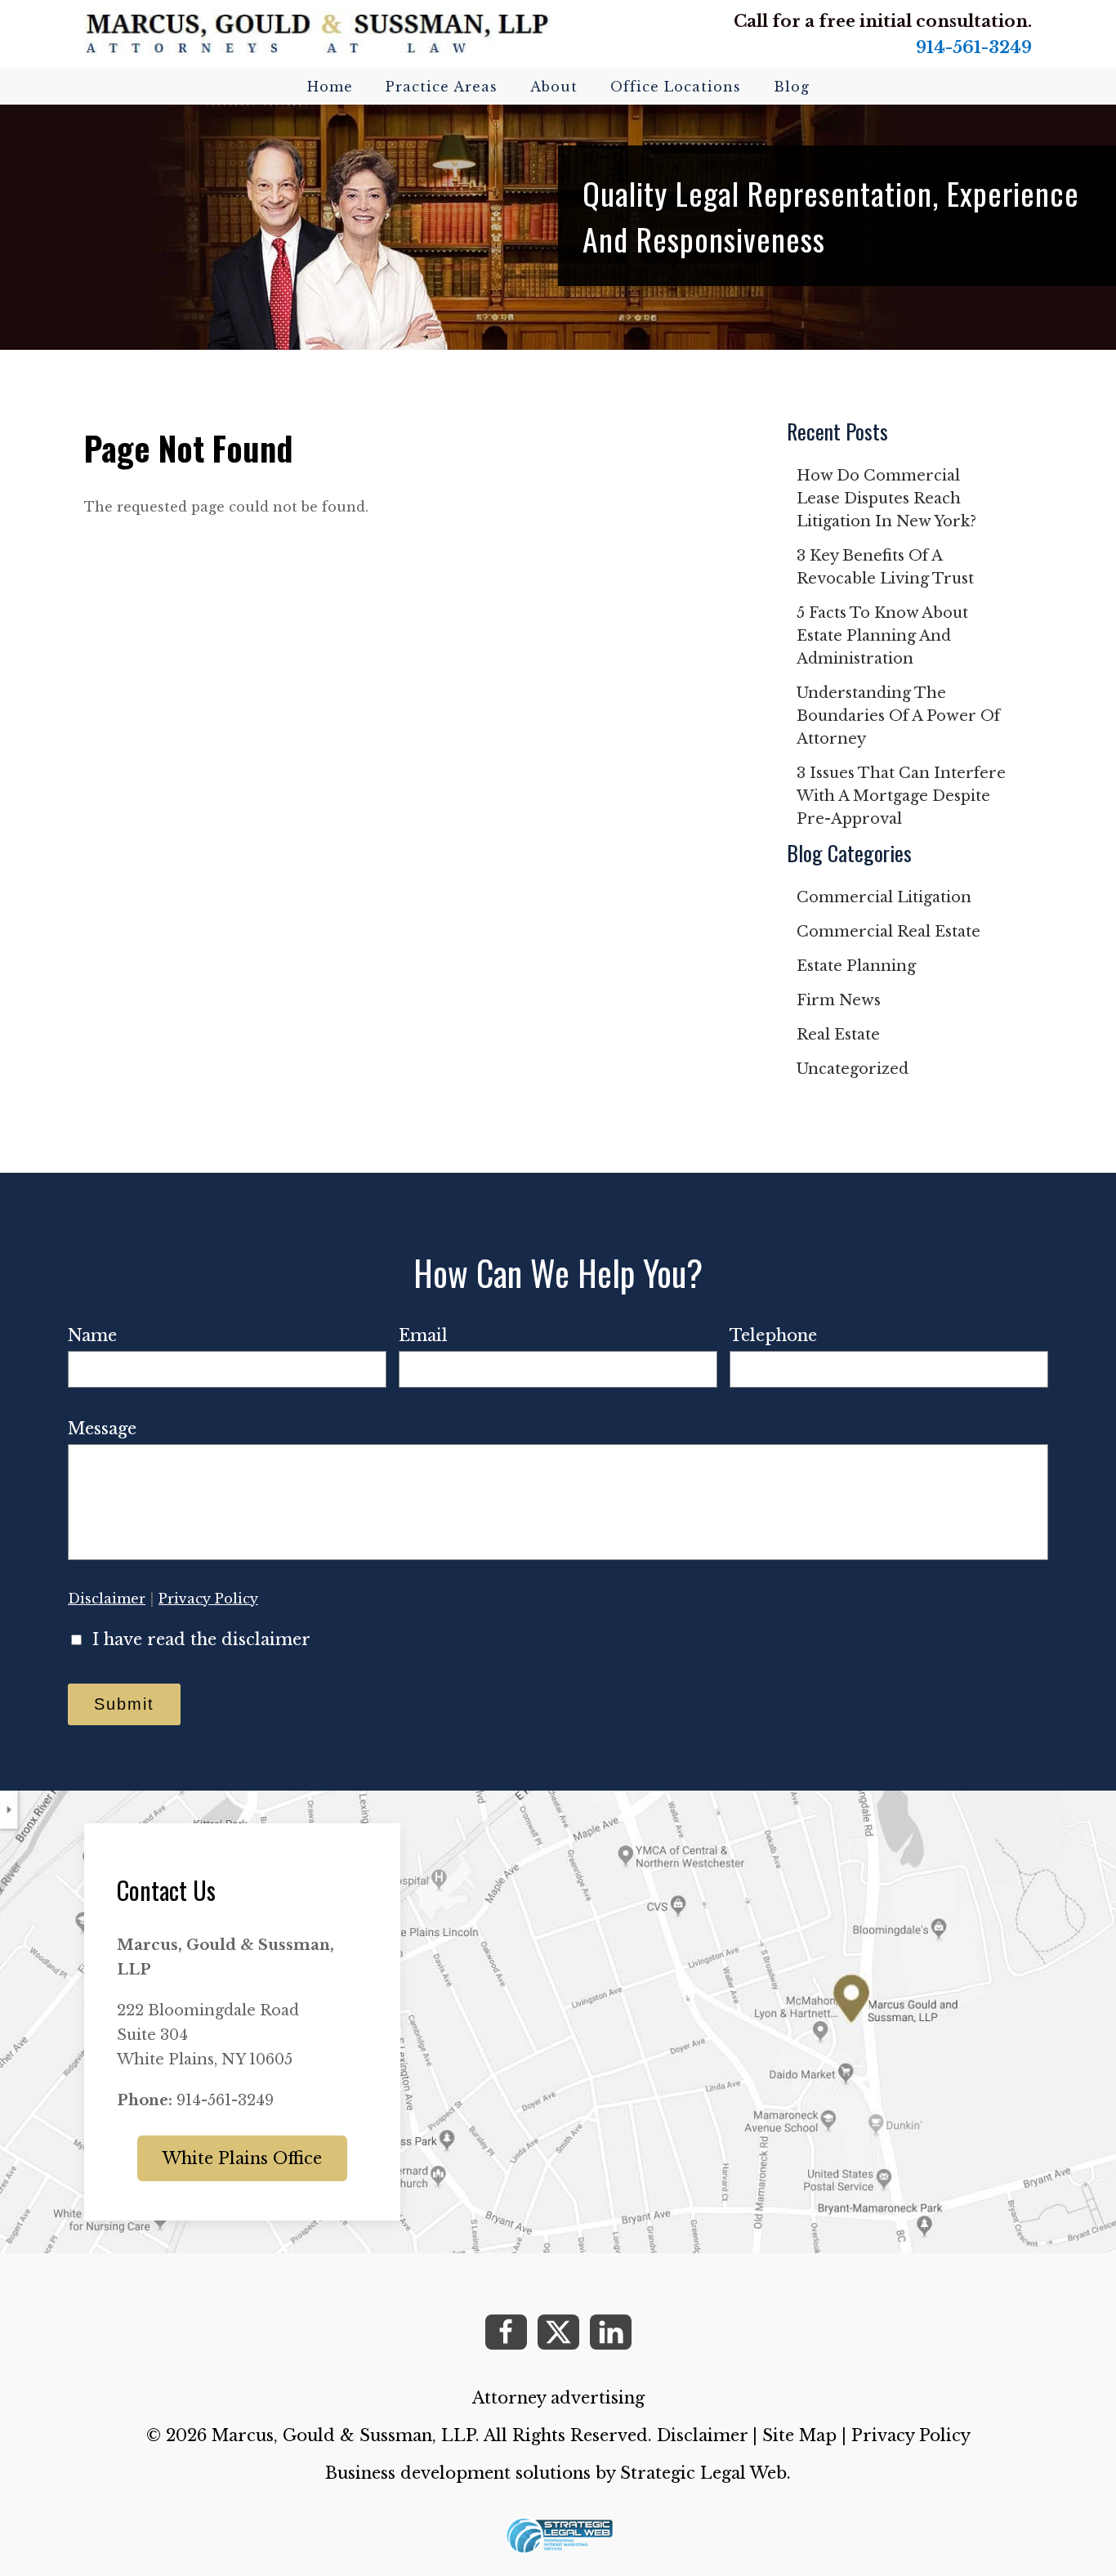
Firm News (839, 1000)
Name (92, 1335)
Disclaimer (107, 1599)
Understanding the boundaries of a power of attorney (898, 716)
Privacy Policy (208, 1599)
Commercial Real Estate (888, 932)
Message (102, 1429)
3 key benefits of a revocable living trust (885, 567)
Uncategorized (853, 1069)
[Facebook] (506, 2332)
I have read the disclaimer (201, 1639)
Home (330, 87)
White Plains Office (242, 2158)
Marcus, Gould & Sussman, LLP (344, 2435)
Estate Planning (856, 966)
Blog (792, 87)
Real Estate (838, 1035)
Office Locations (676, 87)
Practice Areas (442, 87)
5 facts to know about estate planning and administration (882, 636)
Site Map (799, 2435)
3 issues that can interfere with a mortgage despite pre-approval (901, 796)
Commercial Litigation (884, 897)
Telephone (773, 1335)
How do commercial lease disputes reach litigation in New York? (886, 499)
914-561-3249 (974, 47)
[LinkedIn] (611, 2332)
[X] (558, 2332)
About (554, 87)
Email (423, 1335)
